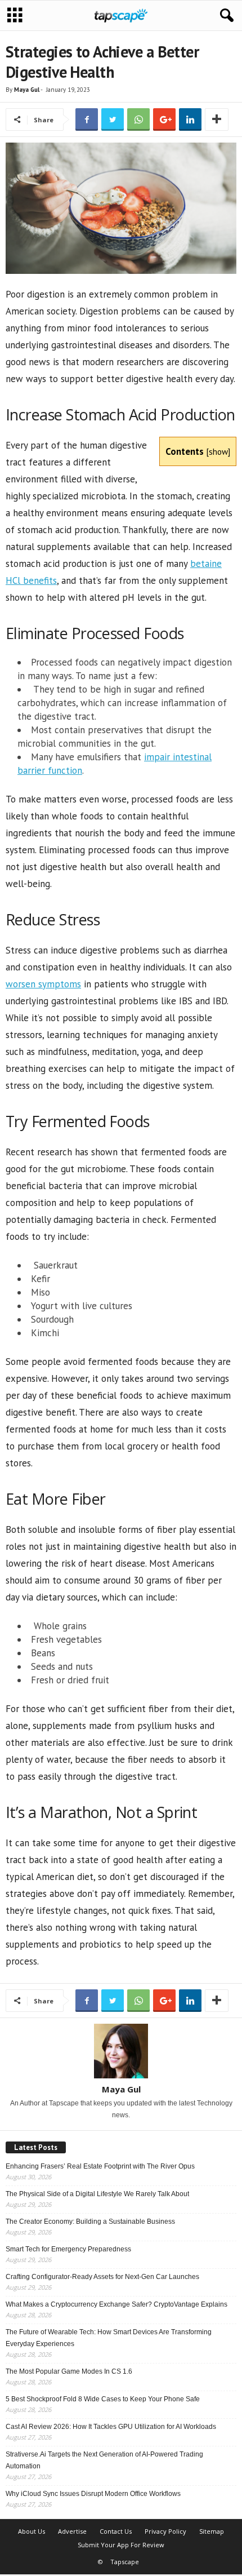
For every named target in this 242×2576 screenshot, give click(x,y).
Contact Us (116, 2531)
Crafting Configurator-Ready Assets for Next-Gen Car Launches (102, 2277)
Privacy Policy (165, 2531)
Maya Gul (27, 90)
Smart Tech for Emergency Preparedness (68, 2249)
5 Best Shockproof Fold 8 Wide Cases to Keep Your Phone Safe (103, 2399)
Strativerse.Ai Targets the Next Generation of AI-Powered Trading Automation (104, 2460)
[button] (225, 16)
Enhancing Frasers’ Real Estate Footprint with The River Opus (100, 2166)
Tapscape (125, 2562)
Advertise (72, 2531)
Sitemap (212, 2531)
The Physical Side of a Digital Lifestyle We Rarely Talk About (97, 2194)
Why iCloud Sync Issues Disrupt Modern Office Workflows (93, 2494)
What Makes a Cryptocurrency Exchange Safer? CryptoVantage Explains (116, 2304)
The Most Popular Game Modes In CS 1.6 (69, 2371)
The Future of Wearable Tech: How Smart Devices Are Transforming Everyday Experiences (109, 2338)
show (218, 451)
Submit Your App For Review (121, 2545)
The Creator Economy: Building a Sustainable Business (90, 2222)
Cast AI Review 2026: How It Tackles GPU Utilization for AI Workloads (111, 2427)
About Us (32, 2531)
